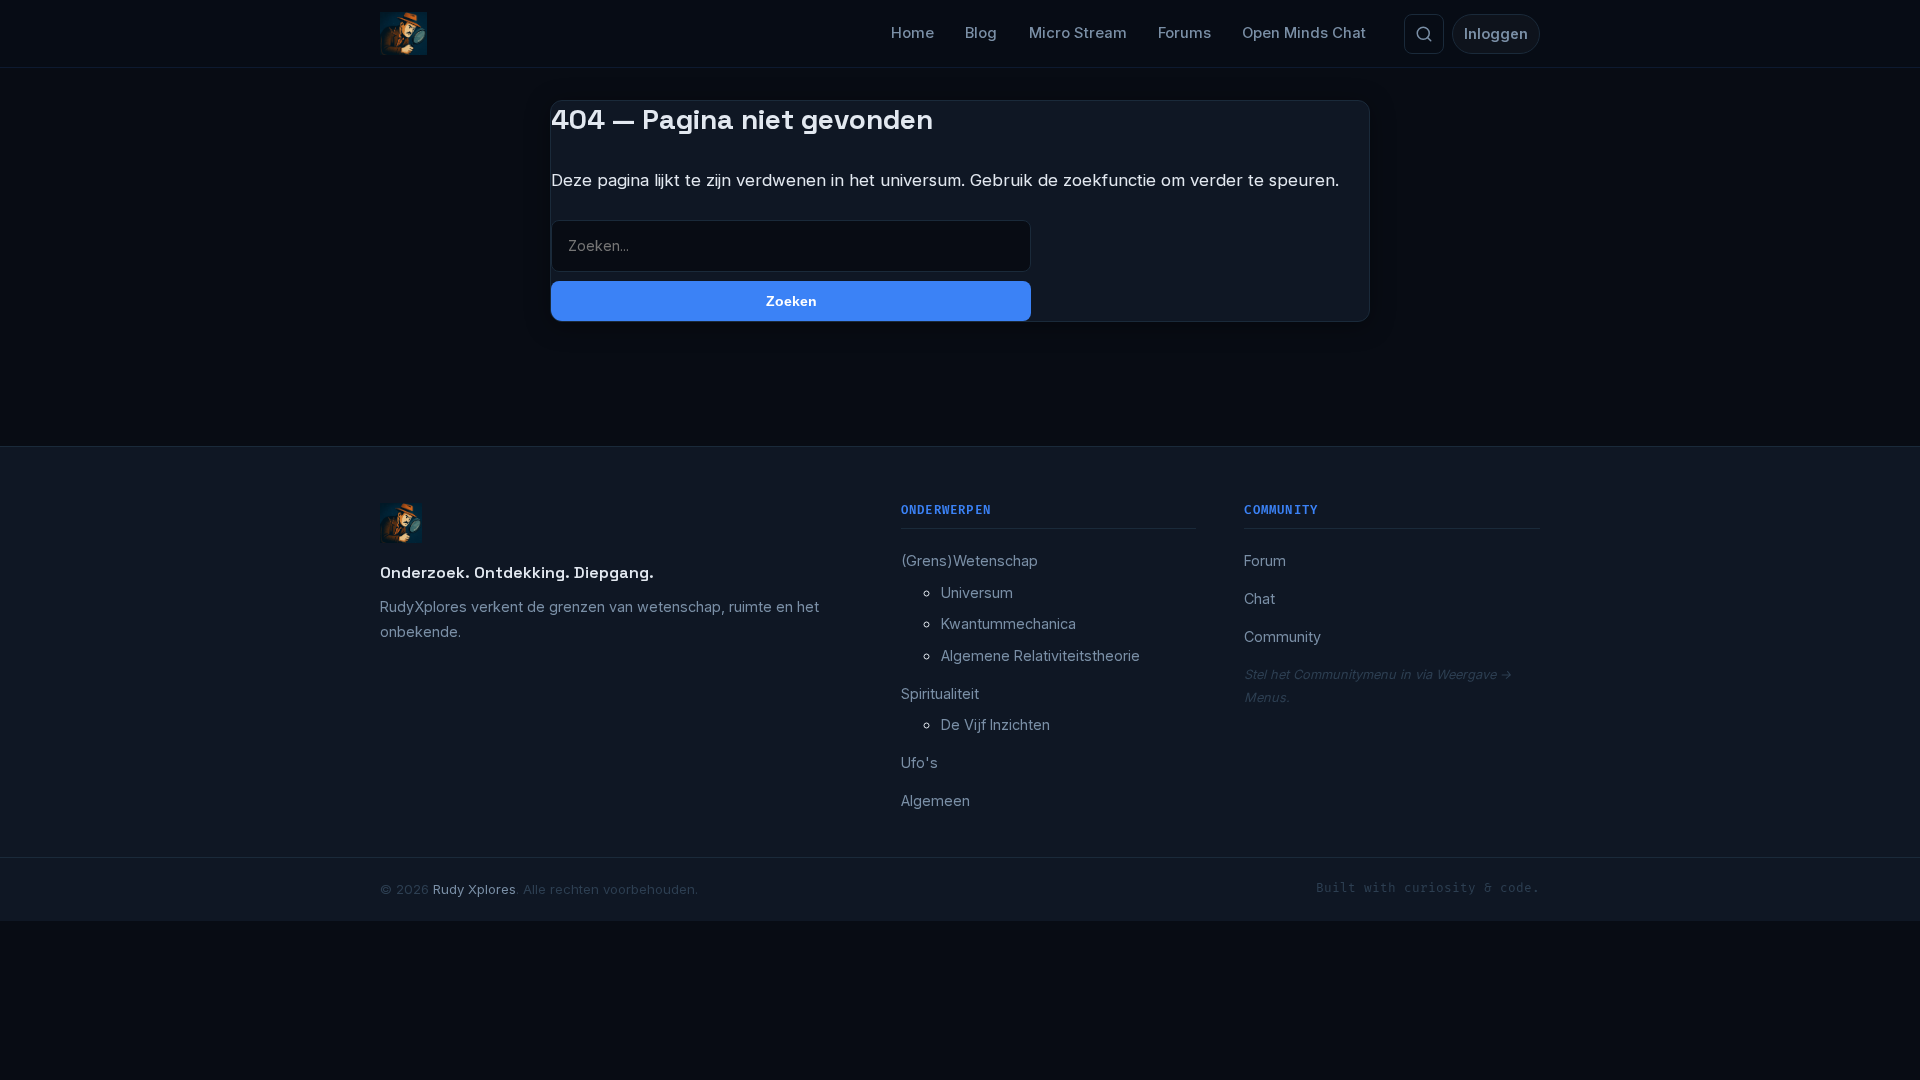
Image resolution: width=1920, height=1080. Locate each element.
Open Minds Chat (1304, 33)
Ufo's (919, 762)
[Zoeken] (1424, 34)
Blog (981, 33)
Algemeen (935, 800)
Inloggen (1496, 33)
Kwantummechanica (1008, 623)
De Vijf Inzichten (995, 724)
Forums (1184, 33)
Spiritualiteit (940, 693)
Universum (977, 592)
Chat (1259, 598)
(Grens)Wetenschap (969, 560)
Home (912, 33)
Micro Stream (1078, 33)
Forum (1265, 560)
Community (1282, 636)
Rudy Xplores (474, 889)
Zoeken (791, 301)
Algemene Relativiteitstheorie (1040, 655)
